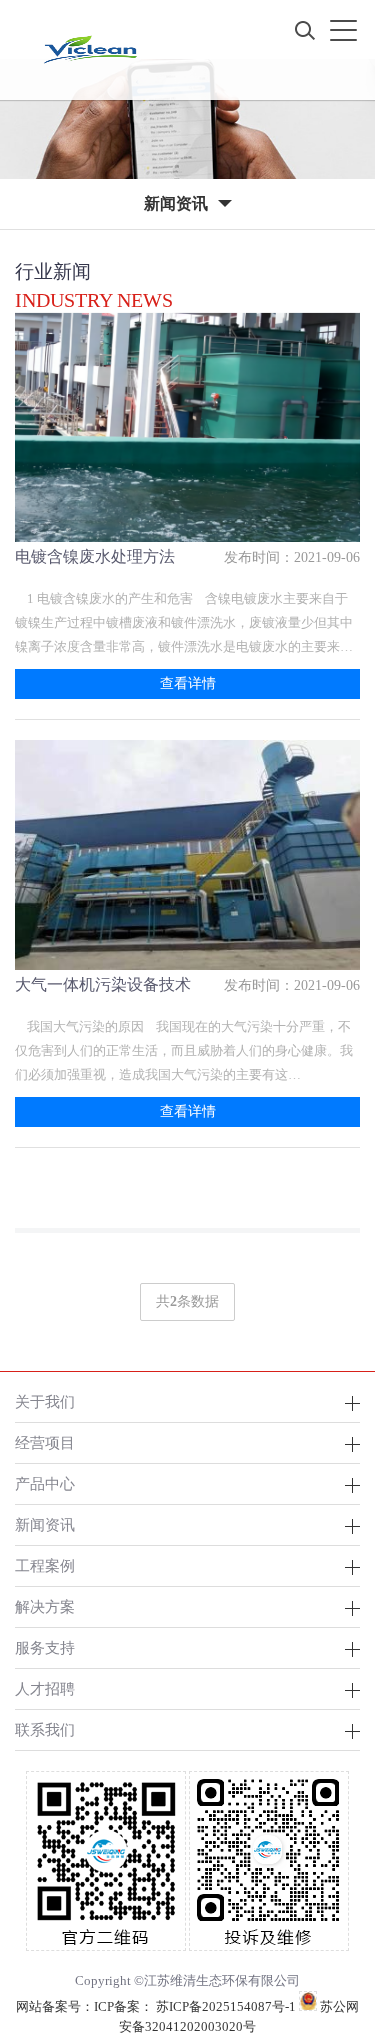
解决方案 (45, 1606)
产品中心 (45, 1483)
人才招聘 (45, 1688)
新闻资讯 (45, 1524)
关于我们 (45, 1401)
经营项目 (45, 1442)
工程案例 (45, 1565)
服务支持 (45, 1647)
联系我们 (45, 1729)
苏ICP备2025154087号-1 (226, 2006)
